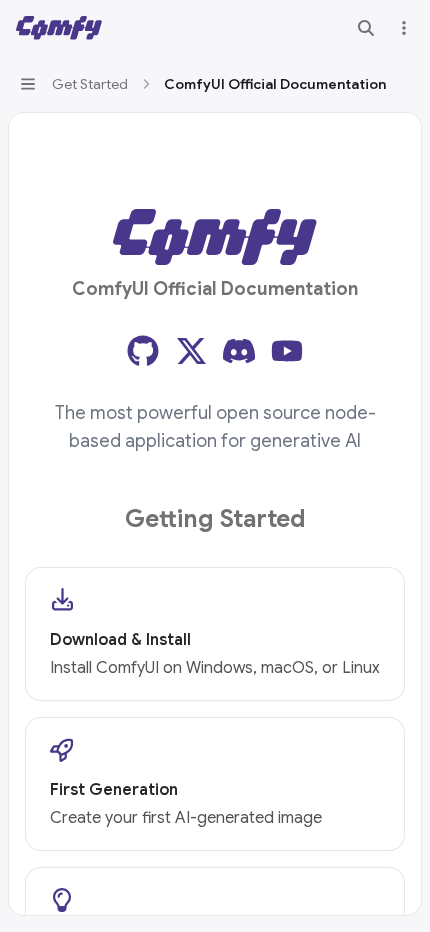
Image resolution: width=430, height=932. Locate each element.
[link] (215, 634)
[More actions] (404, 28)
